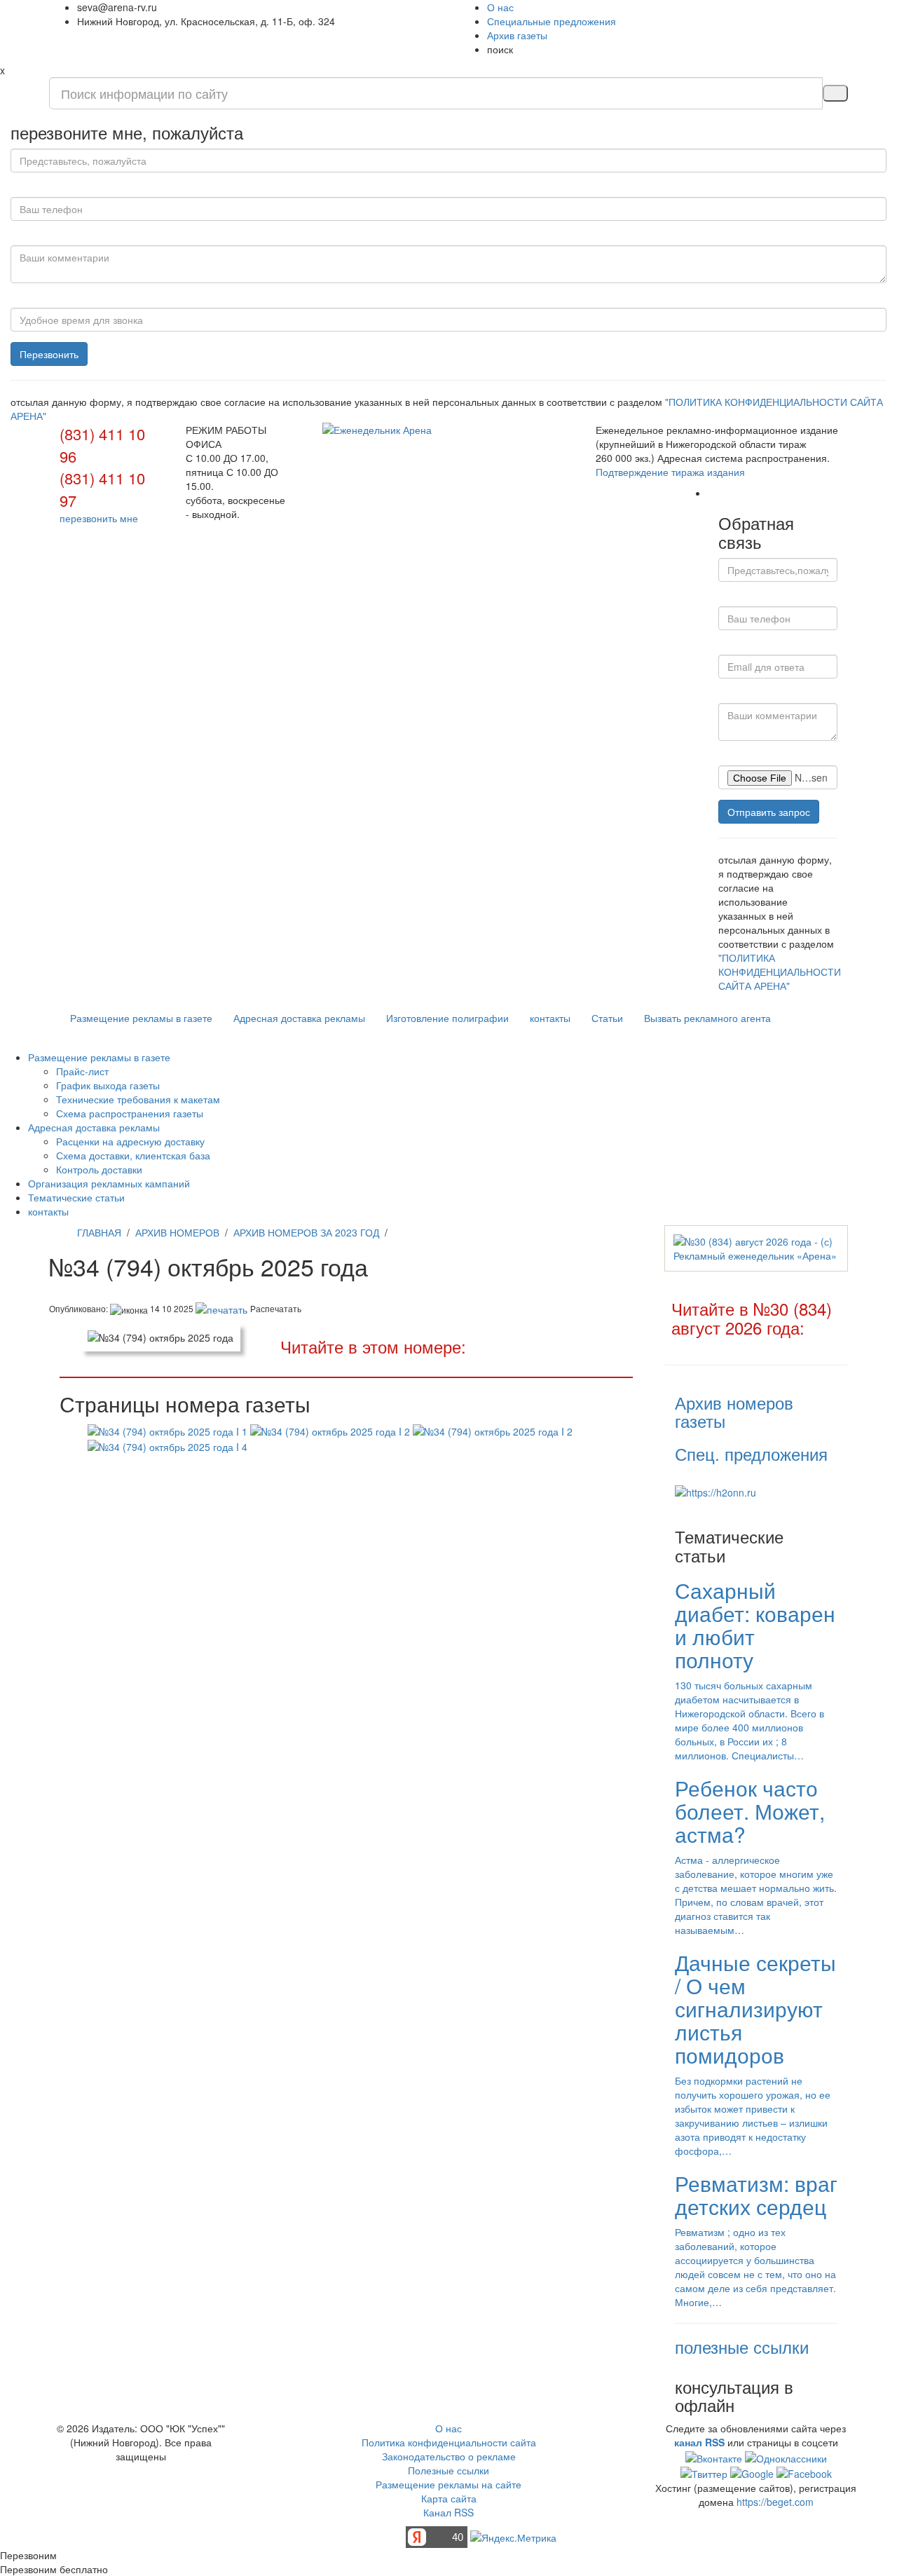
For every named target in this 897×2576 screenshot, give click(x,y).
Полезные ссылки (448, 2470)
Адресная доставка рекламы (299, 1018)
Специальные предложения (552, 21)
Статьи (607, 1018)
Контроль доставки (99, 1169)
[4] (167, 1445)
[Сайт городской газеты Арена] (448, 430)
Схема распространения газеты (130, 1113)
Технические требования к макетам (138, 1099)
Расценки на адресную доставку (130, 1141)
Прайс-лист (82, 1071)
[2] (330, 1429)
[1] (167, 1429)
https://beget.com (775, 2502)
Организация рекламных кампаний (109, 1183)
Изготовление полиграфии (447, 1018)
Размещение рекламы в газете (141, 1018)
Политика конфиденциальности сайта (449, 2442)
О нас (500, 7)
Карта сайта (449, 2498)
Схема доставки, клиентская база (133, 1155)
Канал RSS (448, 2512)
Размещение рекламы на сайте (448, 2484)
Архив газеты (517, 35)
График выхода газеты (108, 1085)
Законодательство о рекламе (449, 2456)
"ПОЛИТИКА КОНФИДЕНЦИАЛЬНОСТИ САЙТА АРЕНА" (780, 972)
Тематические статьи (76, 1197)
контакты (550, 1018)
